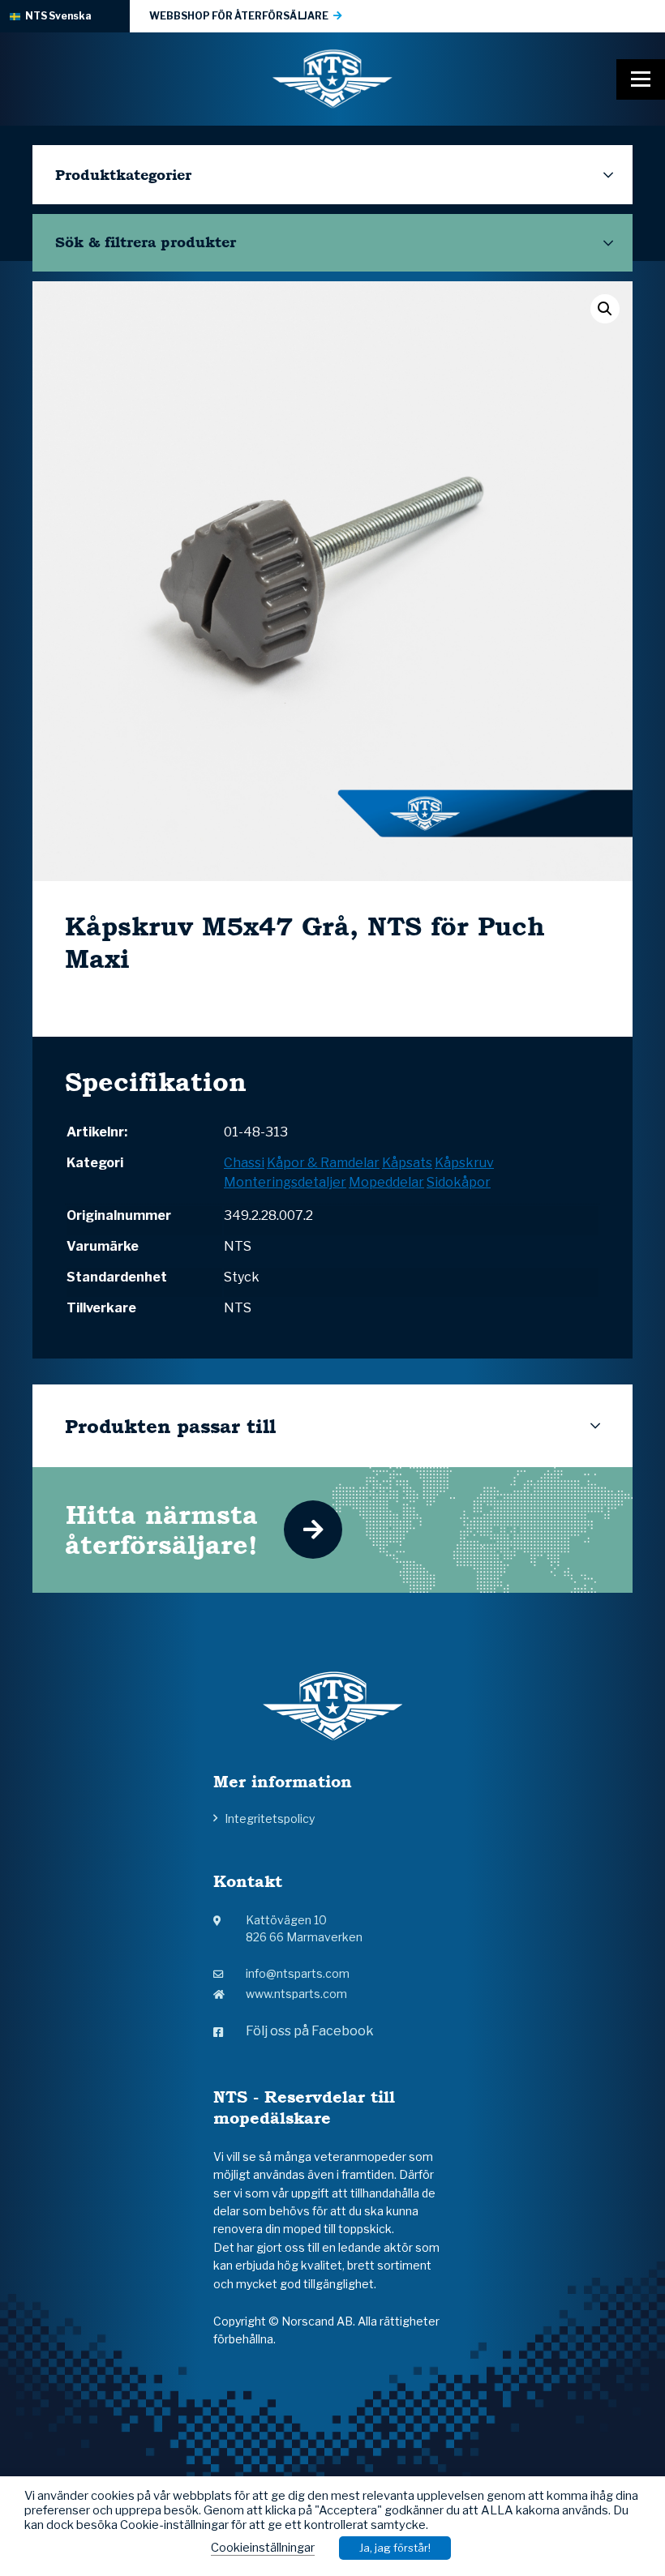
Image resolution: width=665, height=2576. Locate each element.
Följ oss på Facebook (310, 2031)
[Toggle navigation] (641, 79)
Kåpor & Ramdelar (323, 1163)
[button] (605, 309)
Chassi (244, 1163)
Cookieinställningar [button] (263, 2548)
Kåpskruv (464, 1163)
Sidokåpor (459, 1182)
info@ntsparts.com (298, 1973)
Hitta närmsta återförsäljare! (161, 1530)
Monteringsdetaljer (285, 1182)
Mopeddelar (386, 1182)
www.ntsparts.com (296, 1994)
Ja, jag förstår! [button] (395, 2548)
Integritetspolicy (270, 1819)
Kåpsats (407, 1163)
